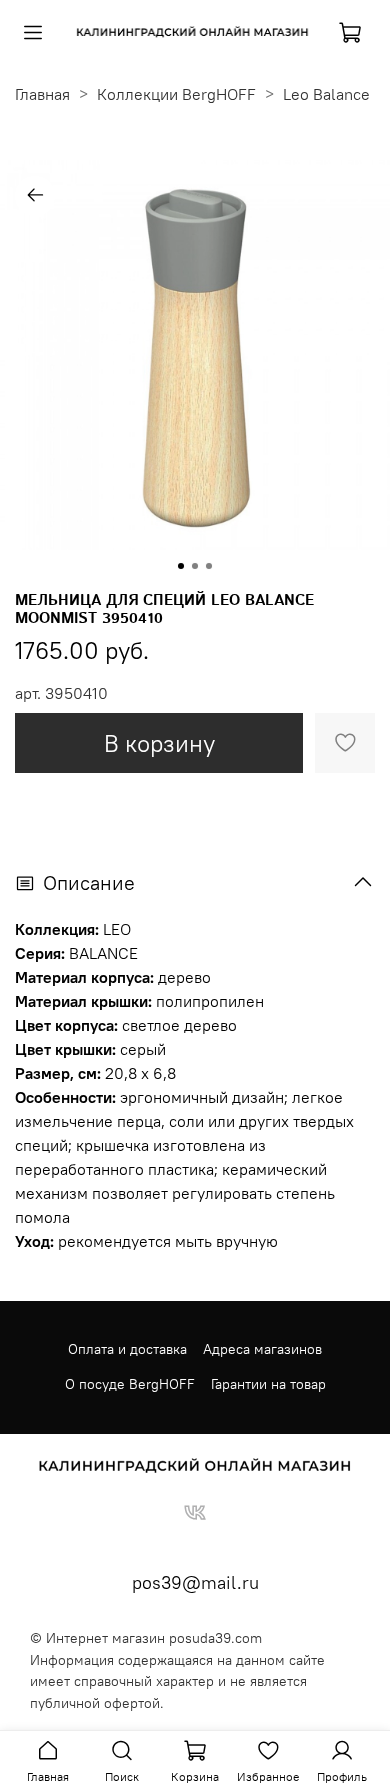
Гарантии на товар (268, 1384)
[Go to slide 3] (209, 566)
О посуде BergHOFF (130, 1384)
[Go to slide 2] (195, 566)
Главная (42, 94)
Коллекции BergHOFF (176, 94)
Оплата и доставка (127, 1349)
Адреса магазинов (262, 1349)
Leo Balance (326, 94)
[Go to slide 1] (181, 566)
